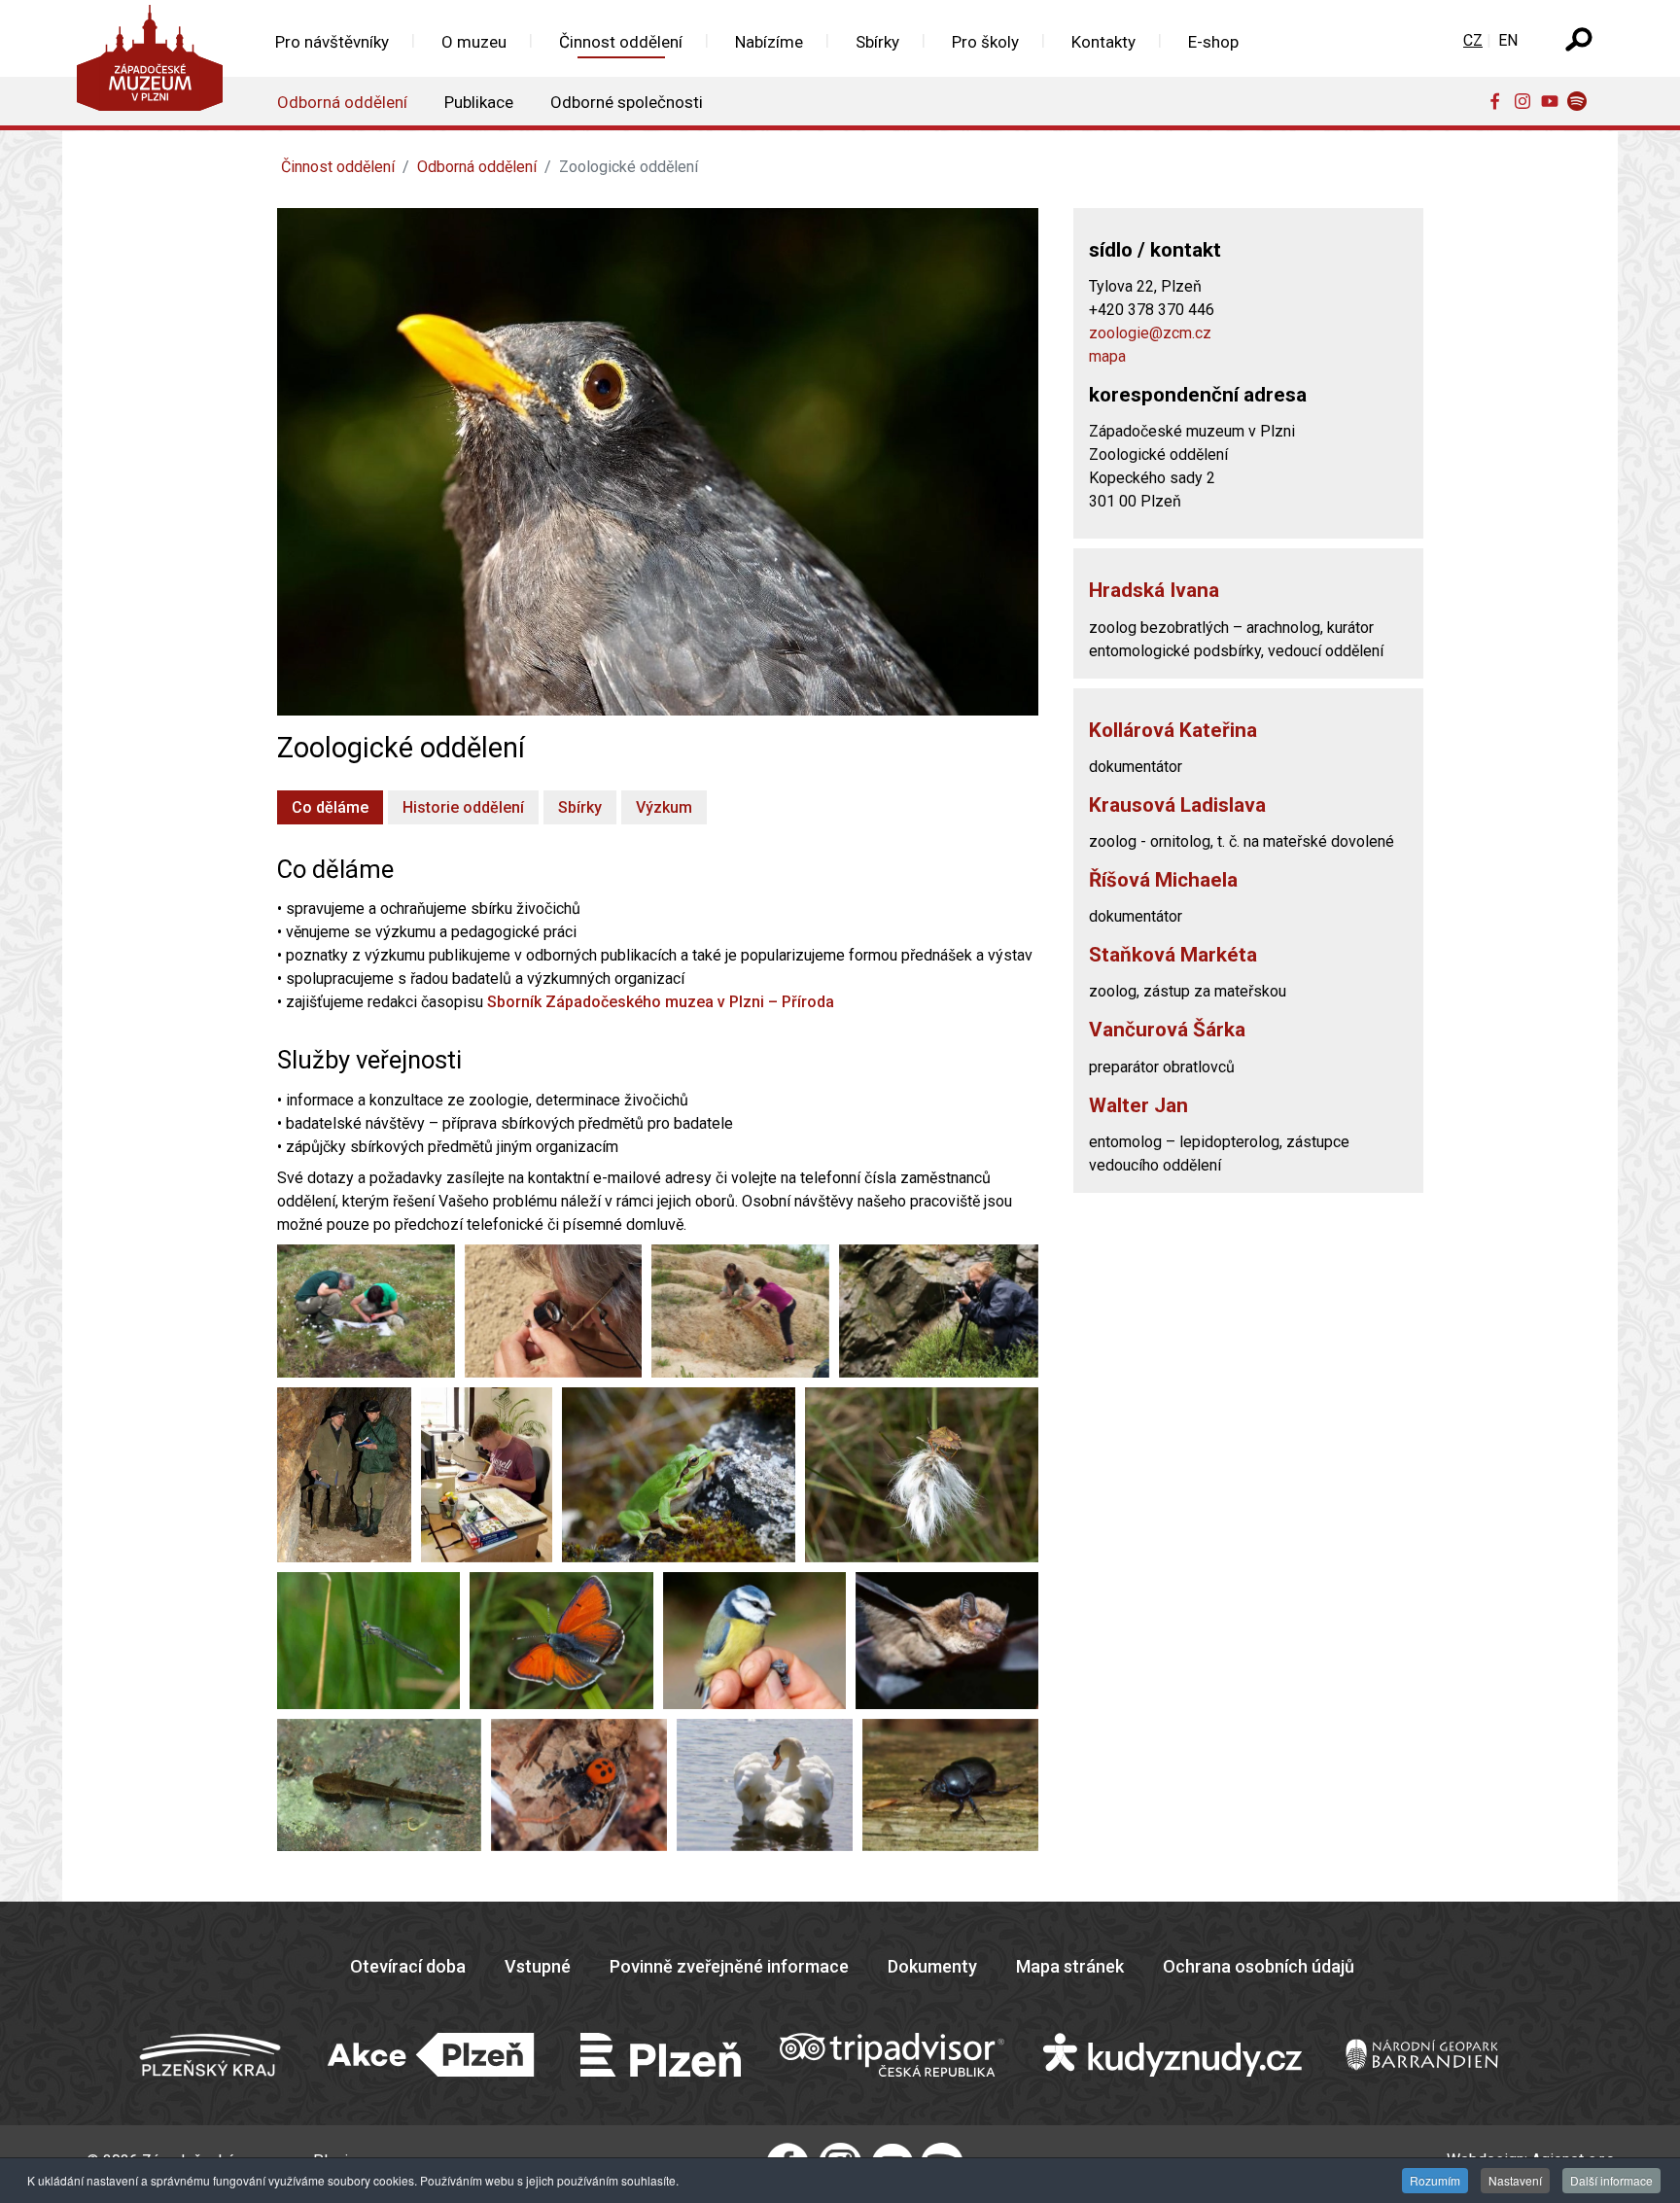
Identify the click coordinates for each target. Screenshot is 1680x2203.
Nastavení (1515, 2180)
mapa (1107, 356)
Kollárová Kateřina (1173, 730)
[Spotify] (1581, 100)
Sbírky (580, 807)
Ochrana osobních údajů (1259, 1966)
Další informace (1611, 2180)
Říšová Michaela (1163, 880)
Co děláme (330, 807)
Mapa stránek (1070, 1966)
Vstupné (538, 1966)
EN (1508, 40)
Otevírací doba (408, 1966)
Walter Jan (1138, 1105)
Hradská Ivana (1154, 590)
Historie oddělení (463, 807)
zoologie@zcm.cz (1150, 333)
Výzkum (664, 807)
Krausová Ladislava (1177, 805)
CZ (1473, 40)
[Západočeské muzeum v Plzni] (156, 63)
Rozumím (1435, 2180)
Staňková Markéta (1173, 955)
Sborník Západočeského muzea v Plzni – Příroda (661, 1002)
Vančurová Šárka (1167, 1030)
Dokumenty (932, 1966)
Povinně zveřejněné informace (729, 1966)
